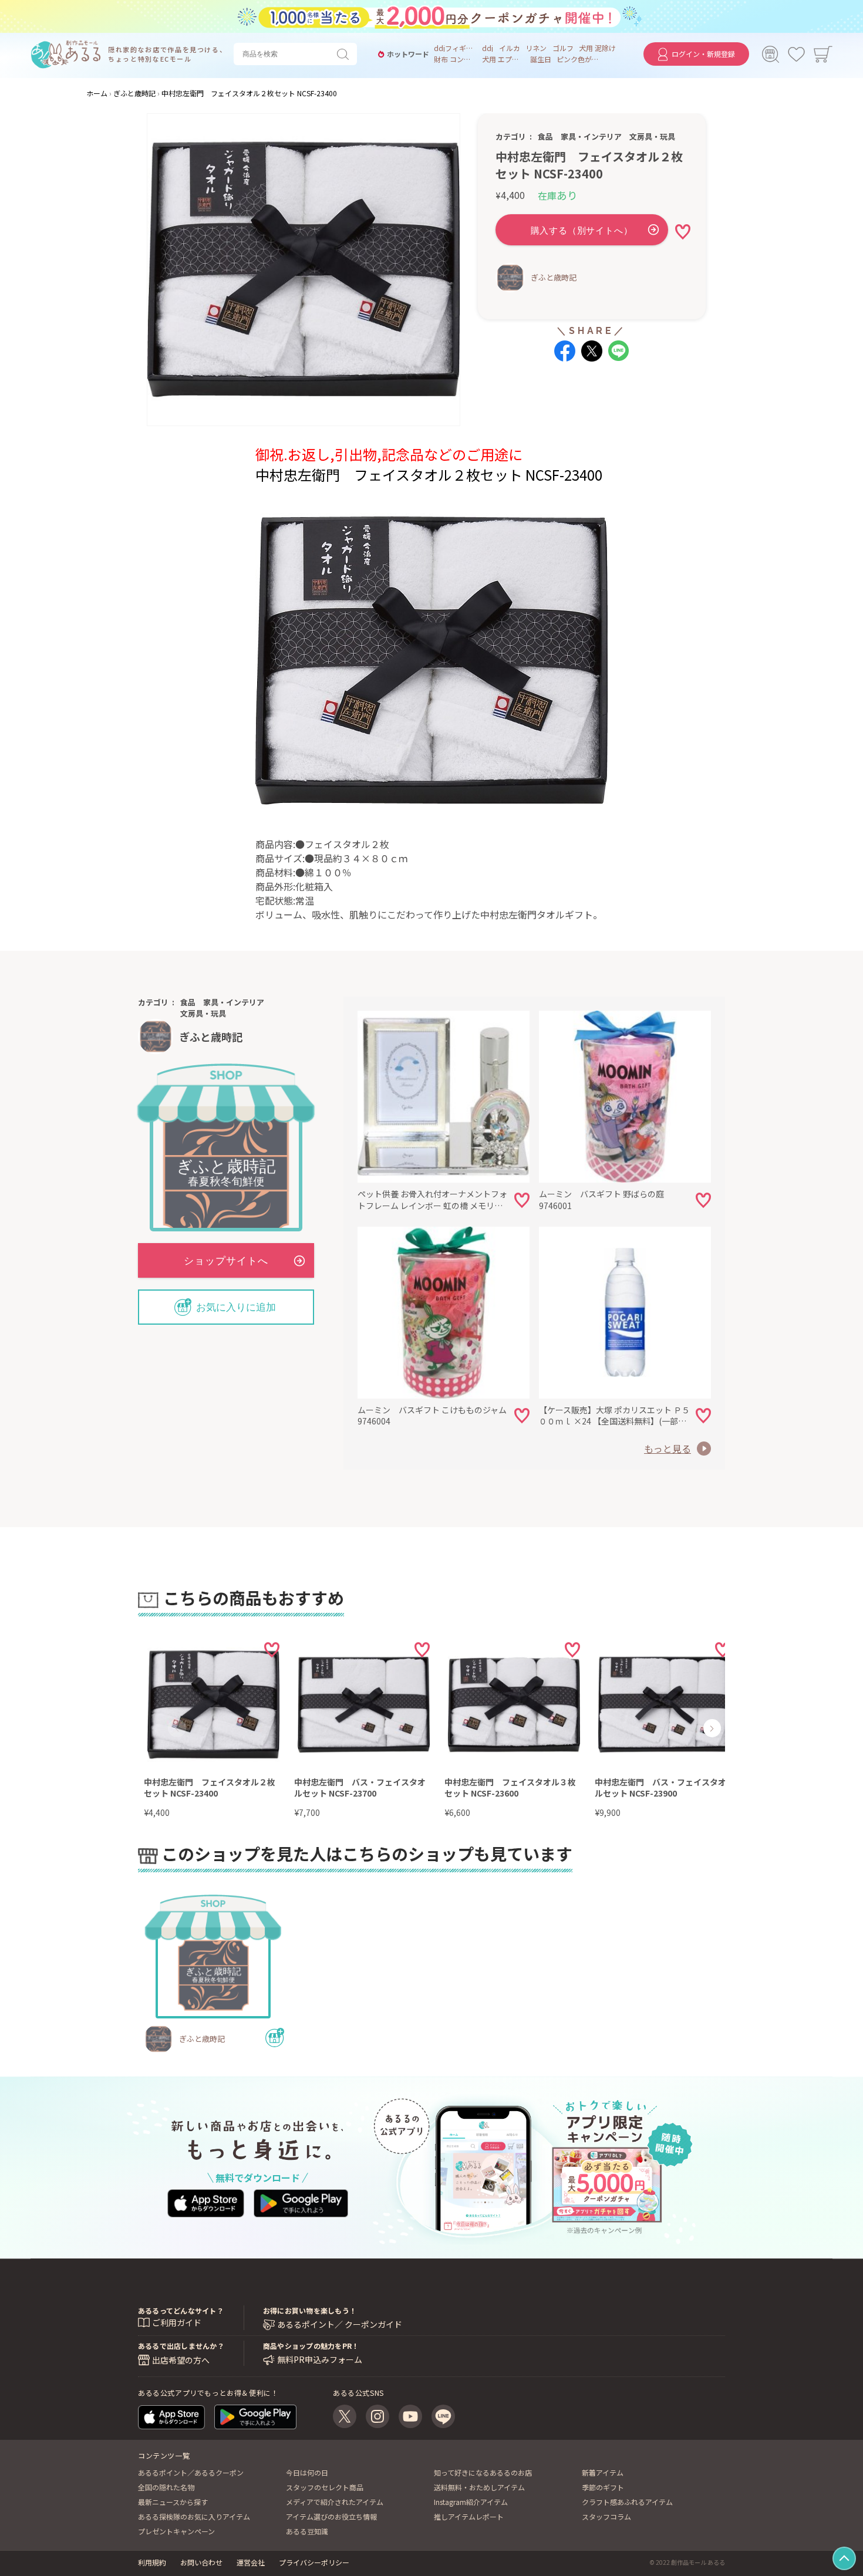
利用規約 (152, 2562)
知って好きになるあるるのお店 (483, 2472)
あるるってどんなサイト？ (181, 2310)
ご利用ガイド (177, 2322)
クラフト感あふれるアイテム (627, 2502)
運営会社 (251, 2562)
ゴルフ (563, 48)
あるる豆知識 (307, 2531)
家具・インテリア (591, 136)
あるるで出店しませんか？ (181, 2346)
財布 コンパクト (455, 59)
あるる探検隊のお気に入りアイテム (194, 2516)
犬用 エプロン (503, 59)
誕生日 (541, 59)
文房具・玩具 (652, 136)
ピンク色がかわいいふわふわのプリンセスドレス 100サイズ (578, 59)
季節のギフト (603, 2487)
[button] (177, 1728)
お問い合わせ (201, 2562)
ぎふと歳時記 (554, 277)
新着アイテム (603, 2472)
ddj (488, 48)
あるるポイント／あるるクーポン (191, 2472)
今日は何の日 (307, 2472)
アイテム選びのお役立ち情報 (331, 2516)
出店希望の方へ (181, 2360)
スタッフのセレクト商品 (325, 2487)
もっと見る (668, 1449)
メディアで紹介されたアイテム (335, 2502)
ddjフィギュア (455, 48)
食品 (545, 136)
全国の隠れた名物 (166, 2487)
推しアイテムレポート (469, 2516)
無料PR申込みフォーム (320, 2360)
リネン (536, 48)
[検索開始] (345, 54)
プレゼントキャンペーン (176, 2531)
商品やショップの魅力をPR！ (311, 2346)
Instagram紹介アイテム (471, 2502)
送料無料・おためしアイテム (479, 2487)
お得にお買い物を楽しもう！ (310, 2310)
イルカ (510, 48)
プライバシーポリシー (314, 2562)
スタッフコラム (606, 2516)
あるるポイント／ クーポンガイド (340, 2325)
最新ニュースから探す (173, 2502)
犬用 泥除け (597, 48)
